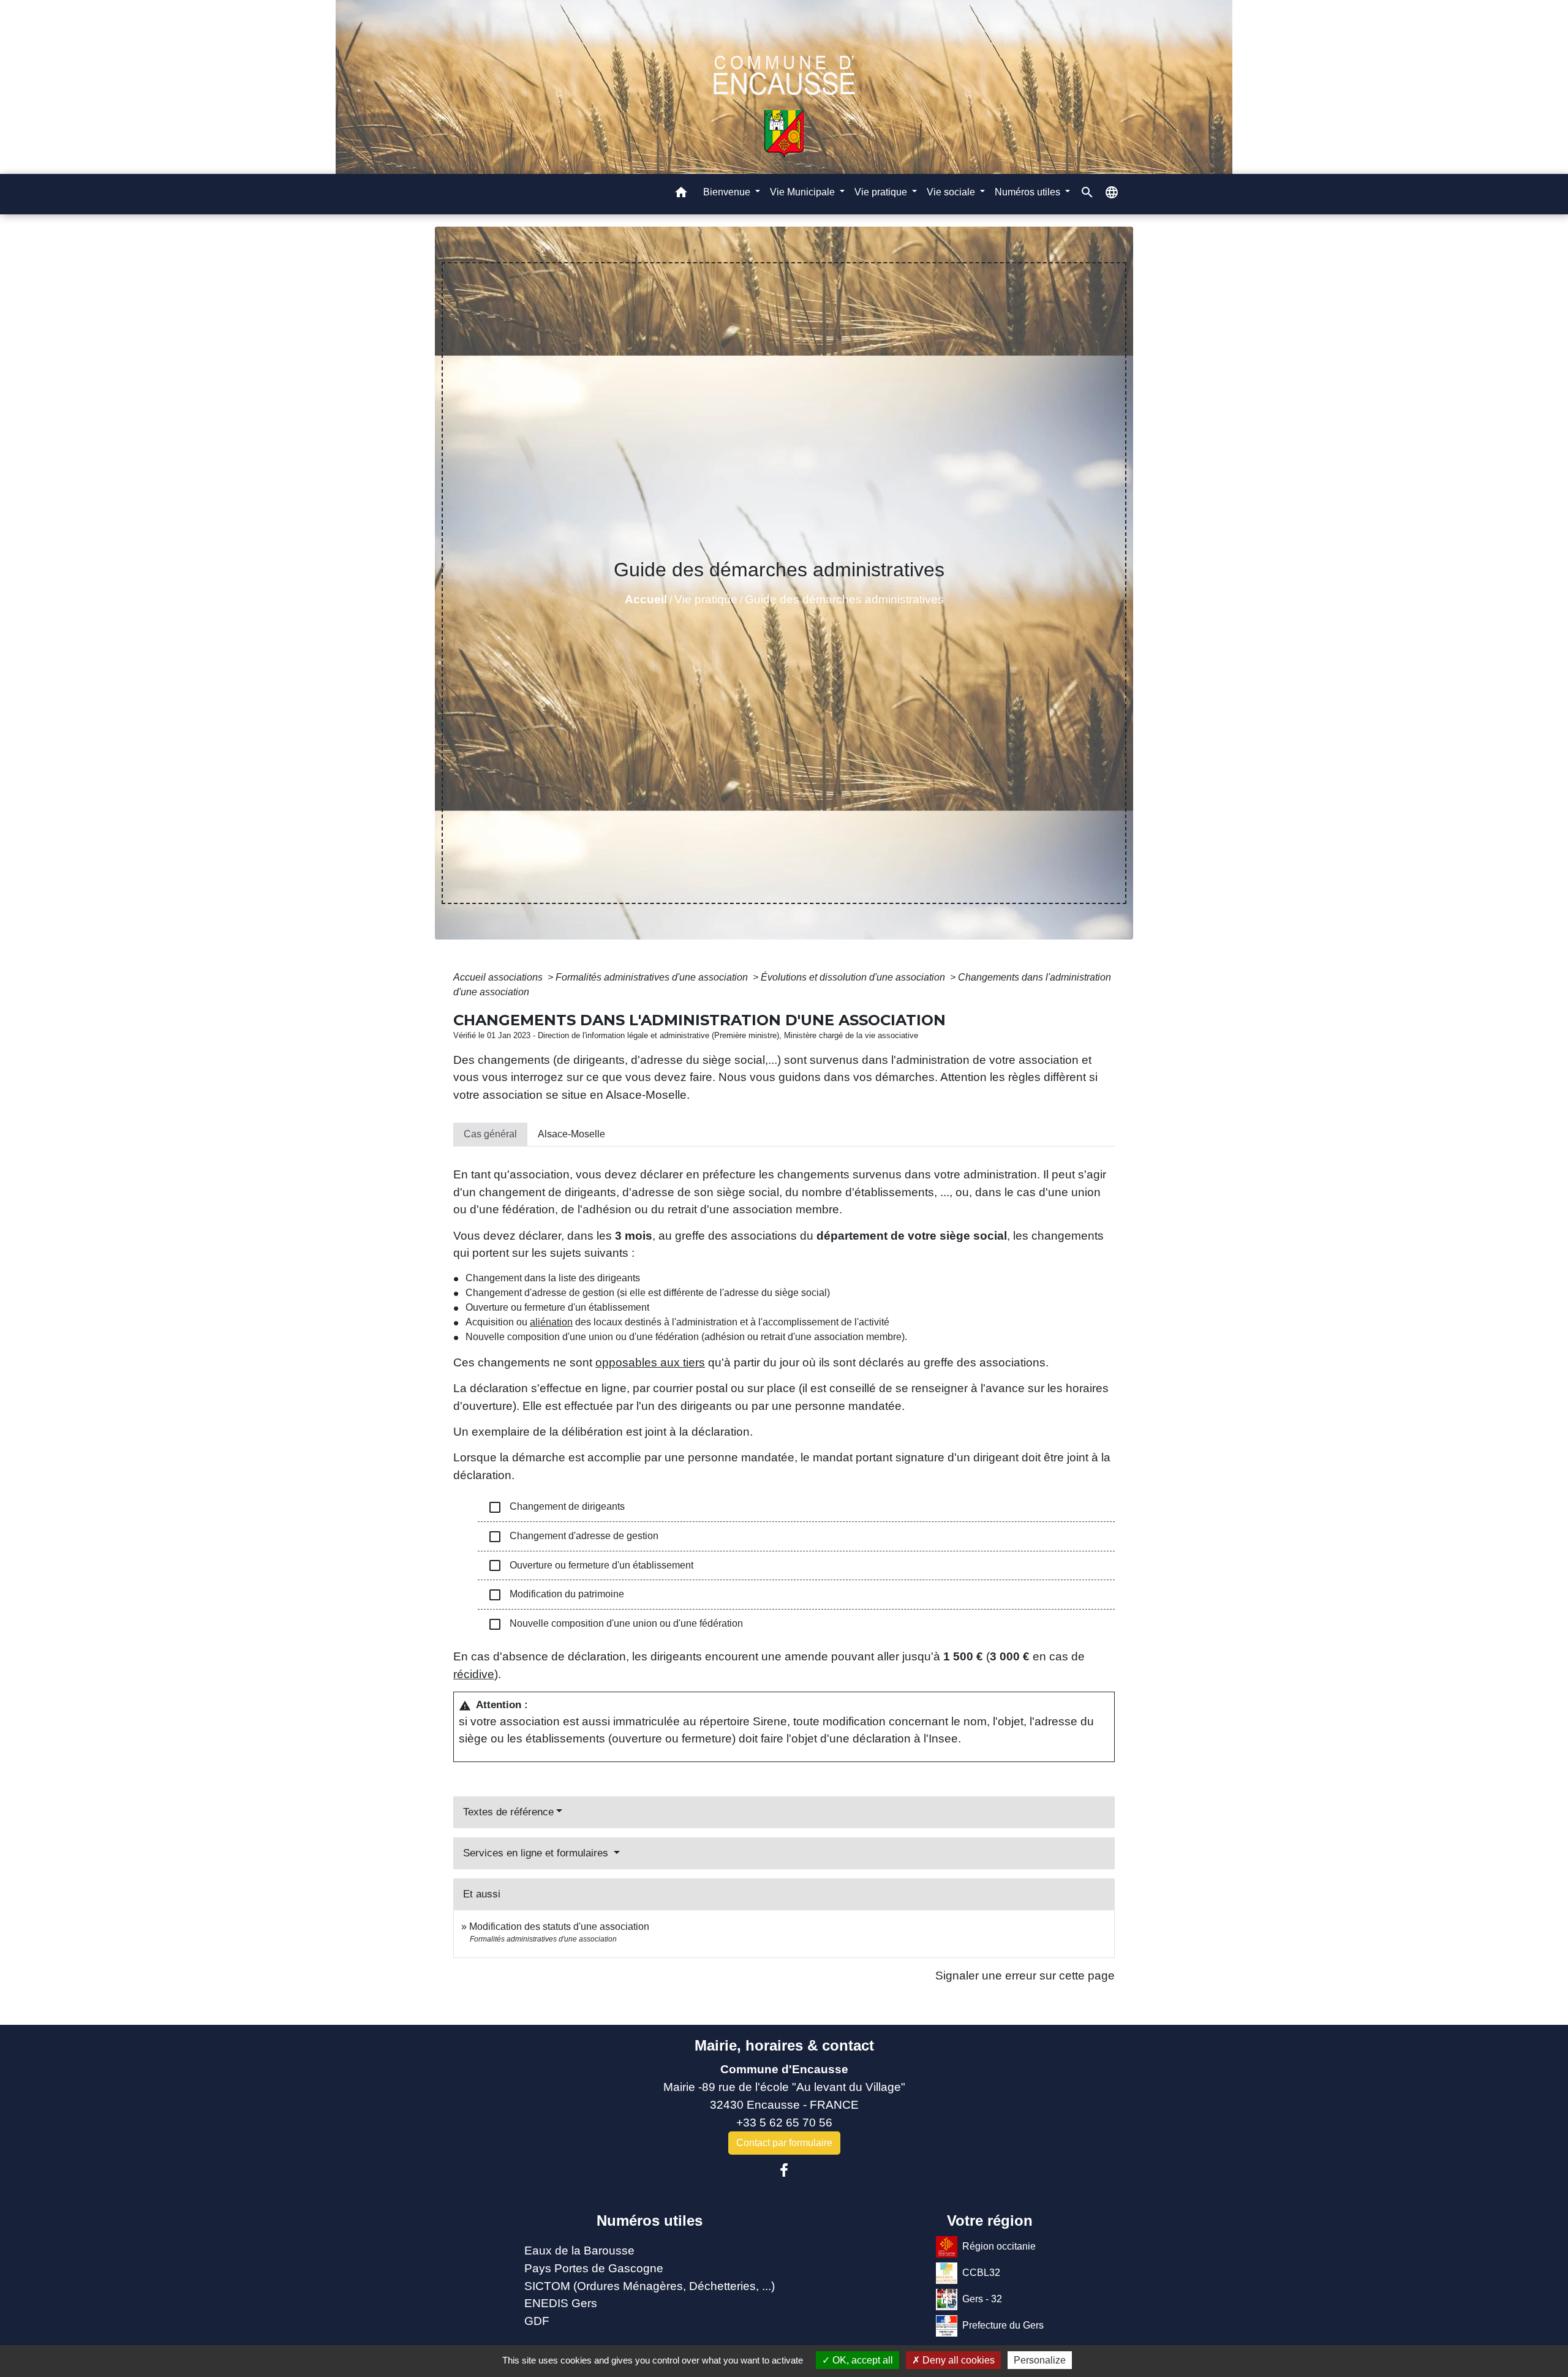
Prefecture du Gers (1003, 2325)
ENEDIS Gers (561, 2303)
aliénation (551, 1322)
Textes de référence (508, 1812)
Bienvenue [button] (728, 192)
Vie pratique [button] (882, 192)
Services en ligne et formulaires (537, 1853)
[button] (681, 194)
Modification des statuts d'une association (559, 1927)
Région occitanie (999, 2246)
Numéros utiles (650, 2221)
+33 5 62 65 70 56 (784, 2123)
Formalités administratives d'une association (653, 977)
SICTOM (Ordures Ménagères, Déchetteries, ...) (650, 2286)
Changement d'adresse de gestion (573, 1537)
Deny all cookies (957, 2360)
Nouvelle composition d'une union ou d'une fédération (615, 1624)
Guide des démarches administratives (844, 599)
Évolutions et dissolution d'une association (854, 977)
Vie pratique (706, 599)
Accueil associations (499, 977)
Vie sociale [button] (952, 192)
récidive (474, 1674)
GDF (537, 2321)
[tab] (490, 1134)
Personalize (1040, 2360)
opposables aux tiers (650, 1362)
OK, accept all (861, 2360)
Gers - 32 (982, 2299)
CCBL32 (981, 2273)
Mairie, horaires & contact (784, 2045)
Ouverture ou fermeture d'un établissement (590, 1565)
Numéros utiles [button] (1029, 192)
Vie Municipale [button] (804, 192)
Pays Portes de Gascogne (594, 2268)
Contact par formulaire (784, 2143)
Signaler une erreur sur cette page (1025, 1976)
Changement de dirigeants (556, 1507)
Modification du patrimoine (556, 1595)
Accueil (646, 599)
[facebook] (784, 2171)
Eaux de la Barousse (579, 2251)
